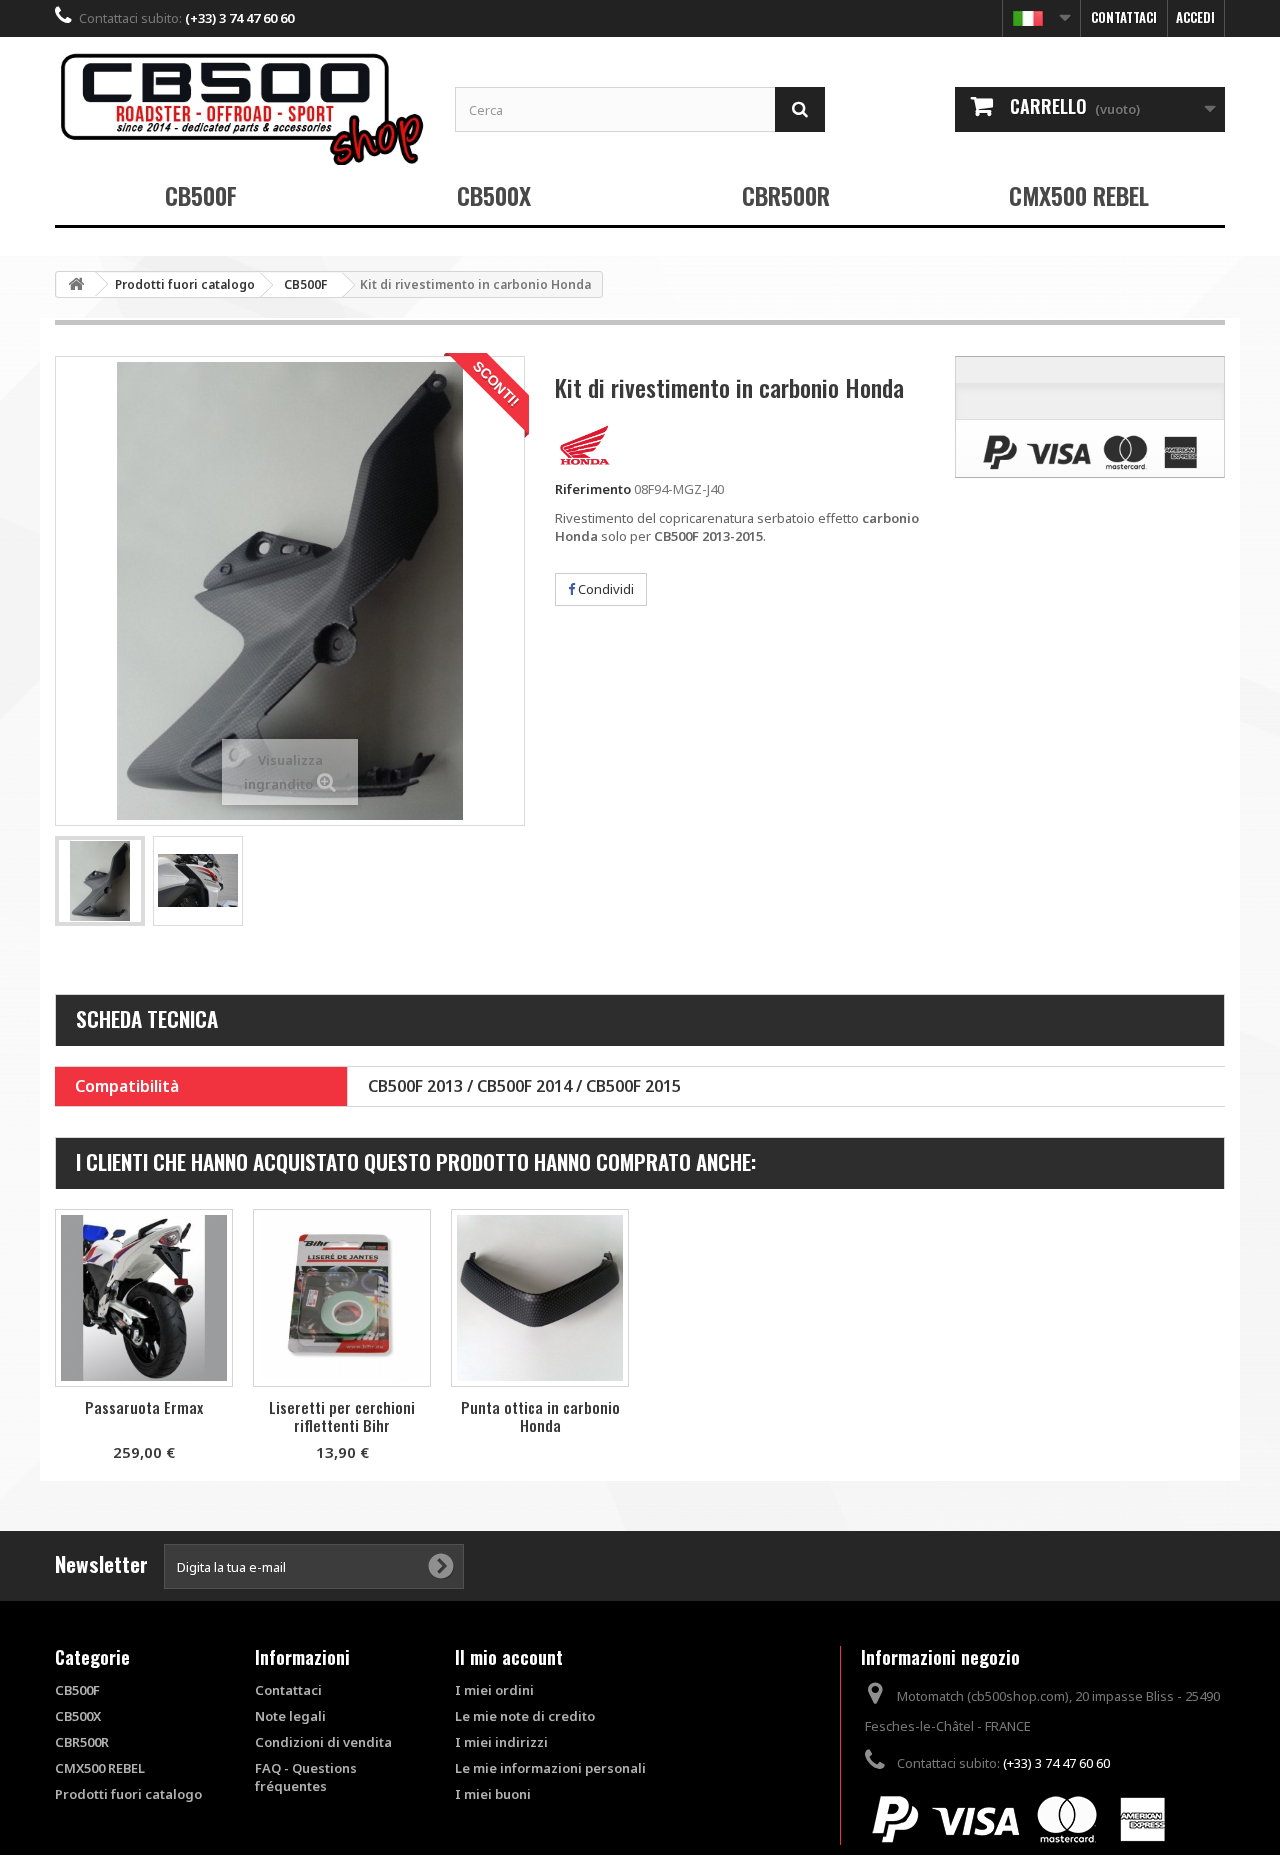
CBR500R (786, 195)
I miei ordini (494, 1690)
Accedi (1195, 17)
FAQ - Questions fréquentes (306, 1777)
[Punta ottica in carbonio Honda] (540, 1298)
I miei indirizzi (501, 1742)
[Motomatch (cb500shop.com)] (240, 108)
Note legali (290, 1716)
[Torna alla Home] (76, 284)
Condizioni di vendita (323, 1742)
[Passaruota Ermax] (144, 1298)
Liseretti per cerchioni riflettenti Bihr (342, 1416)
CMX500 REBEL (1079, 195)
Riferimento (593, 489)
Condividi (604, 589)
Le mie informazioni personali (550, 1768)
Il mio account (509, 1657)
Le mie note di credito (525, 1716)
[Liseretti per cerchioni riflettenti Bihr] (342, 1298)
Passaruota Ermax (144, 1407)
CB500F (201, 195)
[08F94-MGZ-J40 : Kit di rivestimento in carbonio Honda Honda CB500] (100, 881)
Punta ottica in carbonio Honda (540, 1416)
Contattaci (1124, 17)
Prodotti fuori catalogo (128, 1794)
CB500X (494, 195)
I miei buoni (493, 1794)
